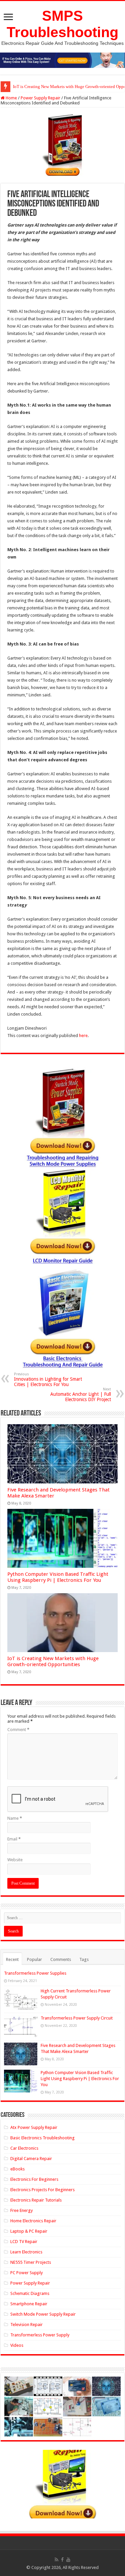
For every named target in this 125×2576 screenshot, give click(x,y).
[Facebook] (62, 2560)
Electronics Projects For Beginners (42, 2190)
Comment (18, 1730)
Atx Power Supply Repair (34, 2127)
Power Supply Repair (40, 98)
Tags (84, 1959)
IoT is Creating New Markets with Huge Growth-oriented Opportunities (53, 1661)
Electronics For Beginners (34, 2179)
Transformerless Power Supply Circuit (77, 2018)
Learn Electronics (26, 2252)
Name (15, 1818)
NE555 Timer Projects (31, 2262)
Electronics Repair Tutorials (36, 2200)
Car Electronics (24, 2148)
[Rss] (56, 2560)
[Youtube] (68, 2560)
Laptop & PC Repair (29, 2231)
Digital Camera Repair (31, 2159)
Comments (61, 1959)
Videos (17, 2345)
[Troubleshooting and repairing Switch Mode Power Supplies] (62, 145)
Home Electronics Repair (33, 2221)
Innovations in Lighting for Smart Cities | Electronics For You (48, 1380)
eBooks (17, 2169)
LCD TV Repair (24, 2242)
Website (15, 1860)
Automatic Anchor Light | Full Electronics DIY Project (81, 1395)
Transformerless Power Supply (40, 2335)
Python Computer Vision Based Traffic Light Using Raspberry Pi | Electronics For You (58, 1577)
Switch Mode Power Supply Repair (43, 2314)
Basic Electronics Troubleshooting (42, 2138)
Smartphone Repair (29, 2304)
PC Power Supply (26, 2273)
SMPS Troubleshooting (62, 24)
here (83, 1036)
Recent (12, 1959)
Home (11, 98)
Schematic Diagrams (30, 2293)
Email (14, 1839)
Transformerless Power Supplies (35, 1973)
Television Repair (26, 2325)
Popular (34, 1959)
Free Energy (21, 2210)
